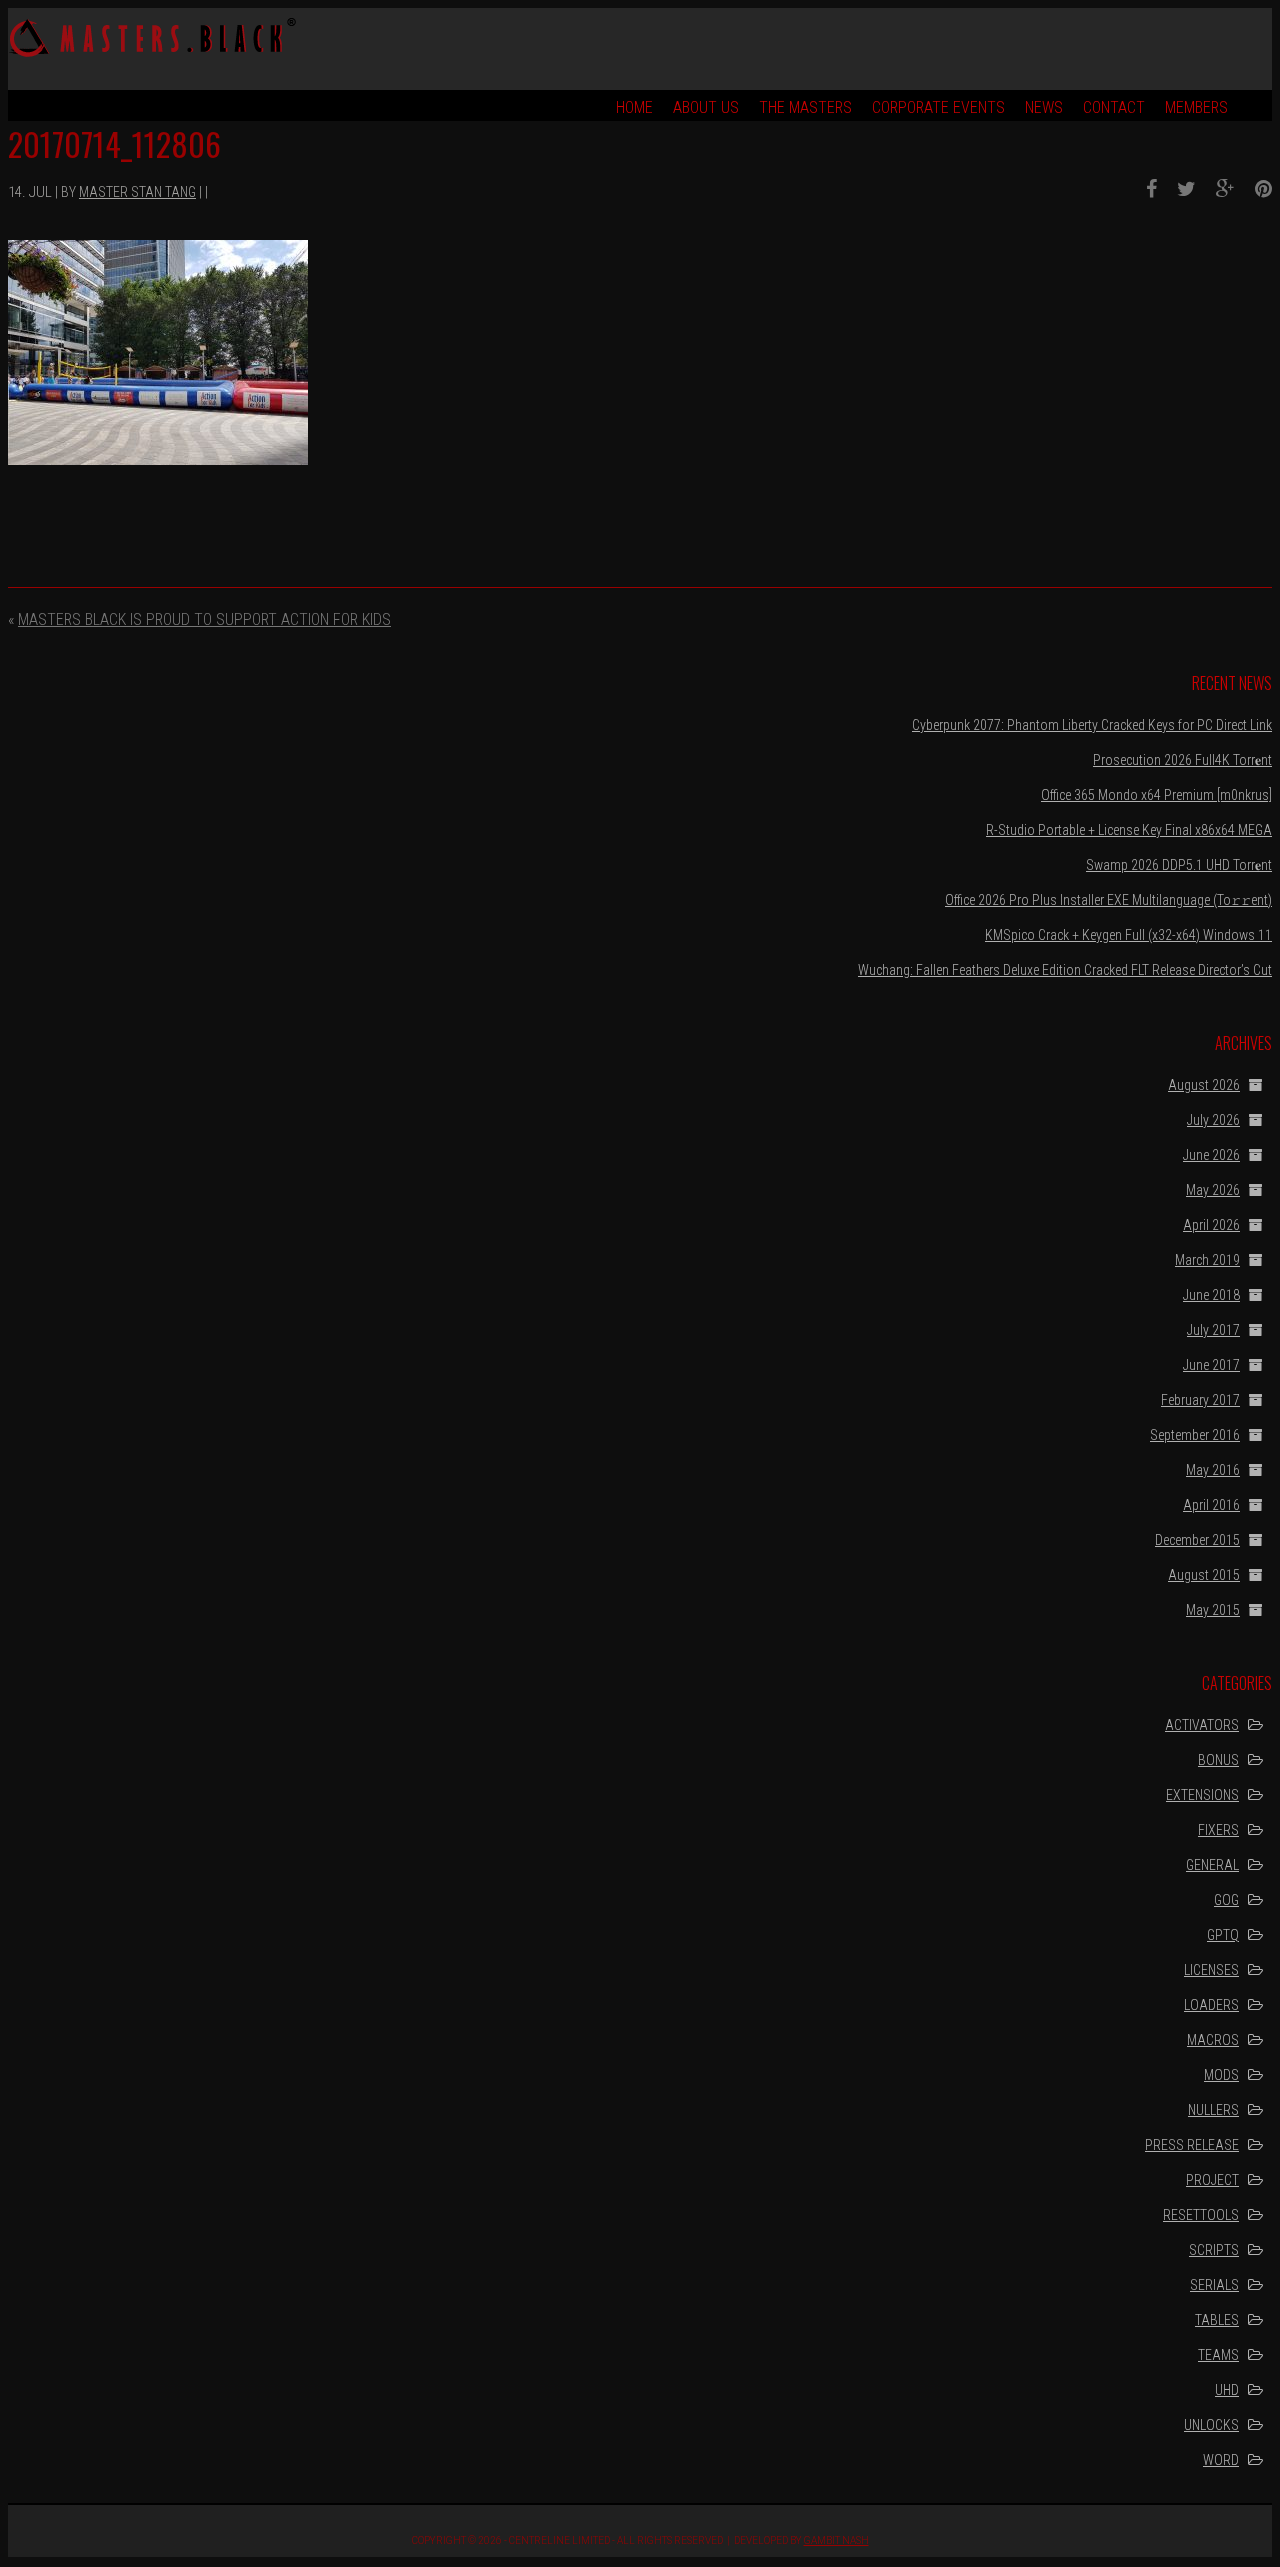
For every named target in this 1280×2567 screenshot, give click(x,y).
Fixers (1218, 1830)
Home (634, 107)
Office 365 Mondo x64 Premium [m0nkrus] (1156, 795)
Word (1221, 2460)
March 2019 (1207, 1260)
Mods (1221, 2075)
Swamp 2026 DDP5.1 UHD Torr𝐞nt (1179, 865)
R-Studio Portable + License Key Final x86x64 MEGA (1129, 830)
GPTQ (1223, 1935)
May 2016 (1213, 1470)
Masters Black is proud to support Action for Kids (204, 619)
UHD (1227, 2390)
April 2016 (1211, 1505)
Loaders (1211, 2005)
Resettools (1201, 2215)
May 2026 (1213, 1190)
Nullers (1213, 2110)
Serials (1214, 2285)
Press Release (1192, 2145)
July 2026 (1213, 1120)
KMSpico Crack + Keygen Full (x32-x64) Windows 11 (1128, 935)
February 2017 (1200, 1400)
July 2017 (1213, 1330)
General (1212, 1865)
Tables (1217, 2320)
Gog (1226, 1900)
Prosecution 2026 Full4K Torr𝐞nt (1182, 760)
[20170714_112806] (1144, 189)
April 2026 (1211, 1225)
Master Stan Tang (137, 192)
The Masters (805, 107)
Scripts (1214, 2250)
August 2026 (1204, 1085)
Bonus (1218, 1760)
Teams (1218, 2355)
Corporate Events (938, 107)
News (1044, 107)
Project (1212, 2180)
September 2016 (1195, 1435)
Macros (1213, 2040)
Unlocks (1211, 2425)
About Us (706, 107)
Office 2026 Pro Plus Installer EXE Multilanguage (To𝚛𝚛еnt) (1108, 900)
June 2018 (1211, 1295)
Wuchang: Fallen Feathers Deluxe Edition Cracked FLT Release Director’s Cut (1065, 970)
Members (1196, 107)
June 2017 (1211, 1365)
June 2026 (1211, 1155)
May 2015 (1213, 1610)
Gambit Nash (836, 2540)
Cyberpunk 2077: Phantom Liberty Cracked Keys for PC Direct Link (1092, 725)
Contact (1114, 107)
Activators (1202, 1725)
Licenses (1211, 1970)
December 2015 (1197, 1540)
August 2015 (1204, 1575)
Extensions (1202, 1795)
